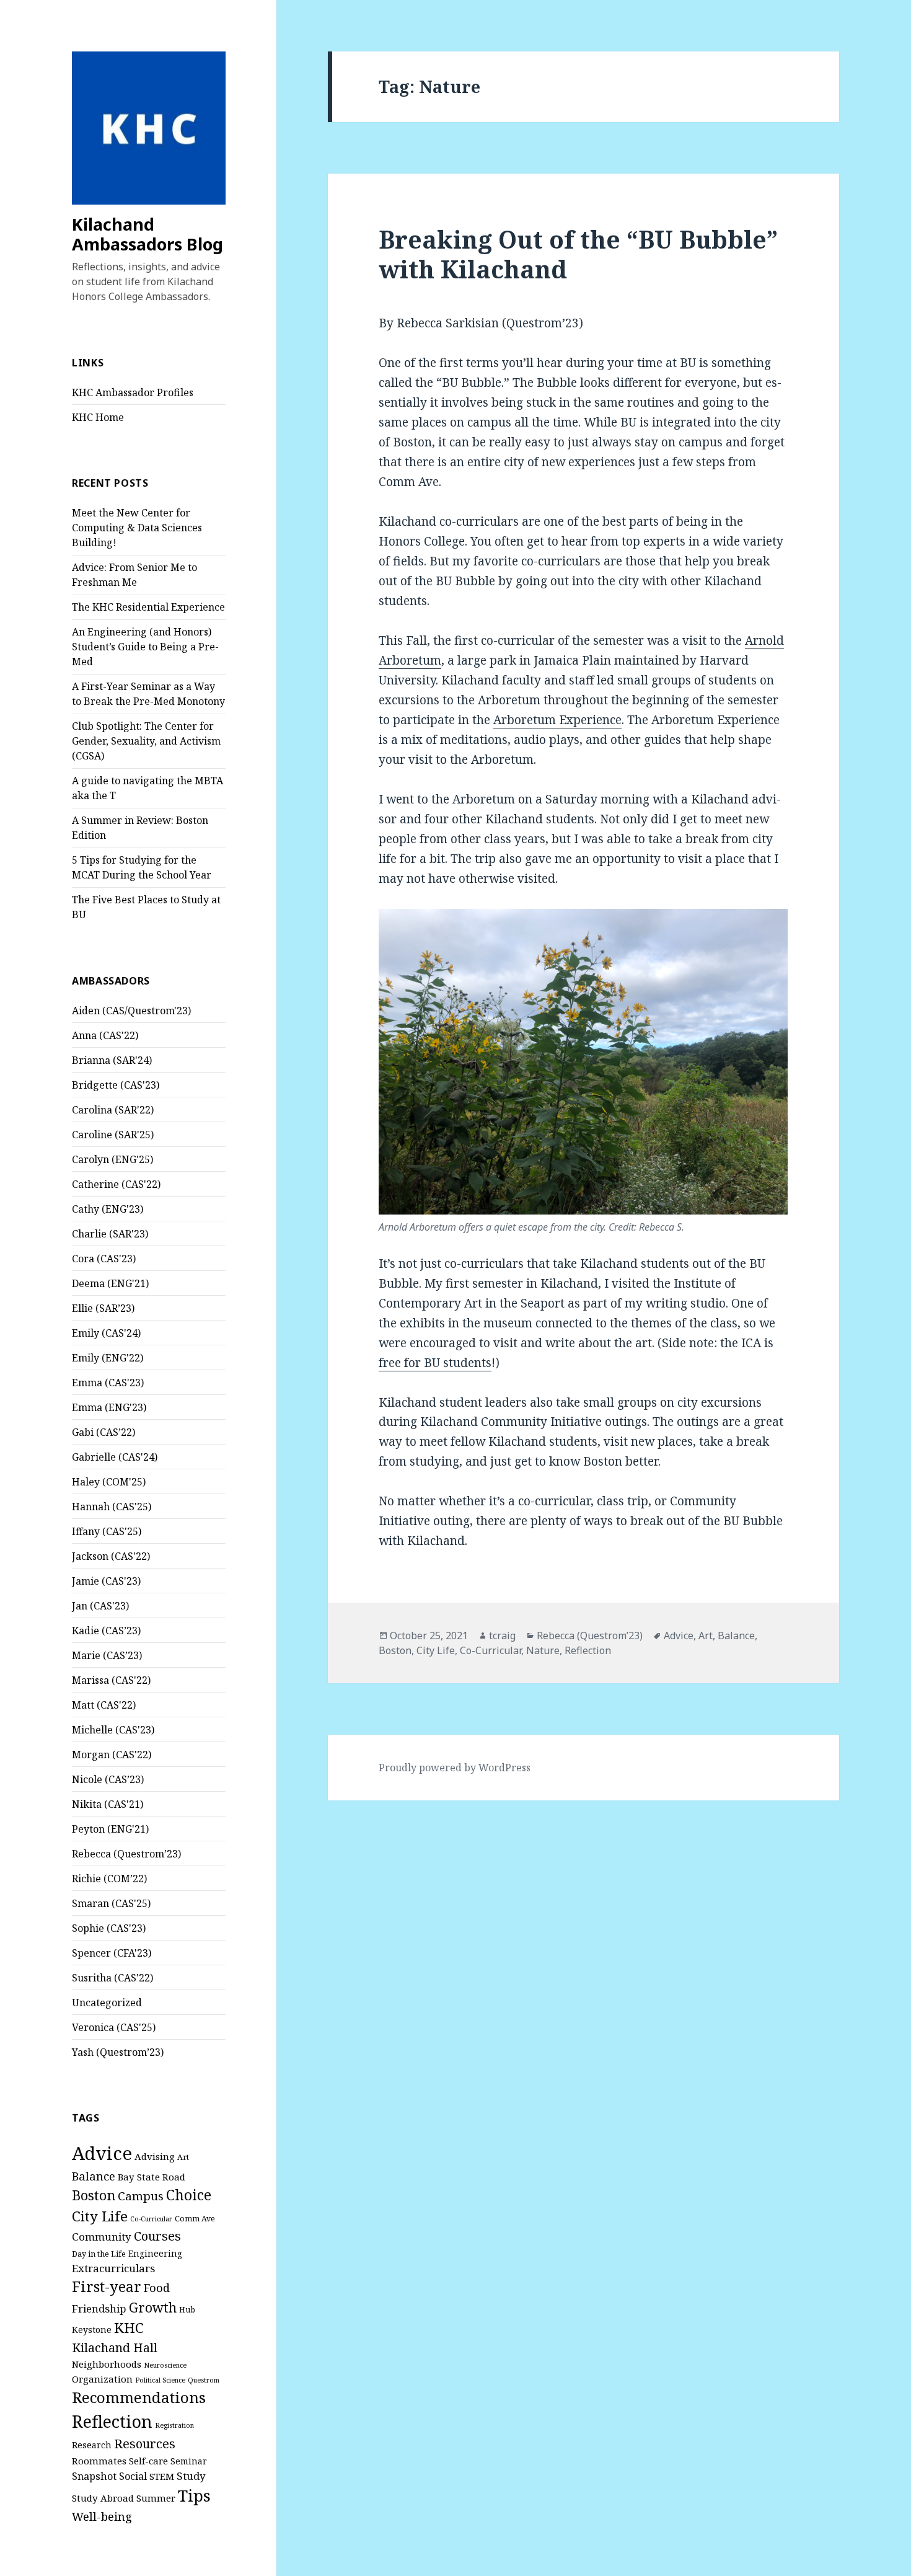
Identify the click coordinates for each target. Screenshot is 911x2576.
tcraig (502, 1635)
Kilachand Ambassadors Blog (147, 234)
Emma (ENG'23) (109, 1407)
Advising (155, 2156)
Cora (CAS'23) (104, 1259)
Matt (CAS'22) (104, 1705)
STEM (162, 2476)
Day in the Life (99, 2254)
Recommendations (139, 2397)
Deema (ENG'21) (110, 1283)
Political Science (160, 2380)
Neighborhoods (107, 2364)
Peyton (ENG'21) (110, 1829)
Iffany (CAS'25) (107, 1531)
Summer (156, 2498)
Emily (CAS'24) (106, 1333)
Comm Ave (195, 2219)
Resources (145, 2444)
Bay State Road (152, 2177)
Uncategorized (107, 2003)
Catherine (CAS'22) (116, 1184)
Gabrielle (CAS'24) (115, 1457)
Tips (194, 2495)
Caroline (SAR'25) (113, 1135)
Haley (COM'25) (109, 1482)
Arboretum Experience (557, 720)
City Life (100, 2216)
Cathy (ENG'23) (108, 1209)
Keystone (92, 2330)
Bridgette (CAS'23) (116, 1085)
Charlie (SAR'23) (110, 1234)
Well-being (102, 2516)
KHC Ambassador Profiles (133, 392)
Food (157, 2287)
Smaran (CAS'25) (111, 1903)
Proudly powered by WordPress (455, 1768)
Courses (157, 2236)
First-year (107, 2286)
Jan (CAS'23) (100, 1606)
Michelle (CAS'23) (113, 1730)
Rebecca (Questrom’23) (126, 1854)
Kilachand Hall (115, 2348)
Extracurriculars (113, 2268)
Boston (94, 2195)
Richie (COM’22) (109, 1879)
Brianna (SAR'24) (112, 1060)
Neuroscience (165, 2365)
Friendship (99, 2308)
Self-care (148, 2461)
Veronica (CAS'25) (114, 2027)
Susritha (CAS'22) (112, 1978)
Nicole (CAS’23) (108, 1779)
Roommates (99, 2461)
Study (191, 2476)
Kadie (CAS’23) (106, 1631)
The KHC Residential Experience (148, 607)
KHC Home (98, 417)
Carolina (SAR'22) (113, 1110)
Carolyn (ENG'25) (112, 1159)
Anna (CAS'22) (105, 1035)
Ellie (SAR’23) (103, 1308)
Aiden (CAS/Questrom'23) (131, 1011)
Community (102, 2237)
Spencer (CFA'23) (112, 1953)
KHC (129, 2328)
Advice (102, 2153)
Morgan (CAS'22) (112, 1755)
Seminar (189, 2461)
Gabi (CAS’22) (103, 1432)
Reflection (112, 2421)
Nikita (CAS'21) (108, 1804)
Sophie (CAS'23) (109, 1928)
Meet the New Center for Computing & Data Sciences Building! (137, 528)
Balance (94, 2176)
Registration (174, 2425)
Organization (102, 2379)
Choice (189, 2195)
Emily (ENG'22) (108, 1358)
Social (133, 2476)
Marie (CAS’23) (107, 1655)
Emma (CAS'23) (108, 1383)
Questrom (204, 2380)
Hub (187, 2310)
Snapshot (94, 2476)
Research (92, 2445)
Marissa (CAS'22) (111, 1680)
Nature (543, 1650)
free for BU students (435, 1363)
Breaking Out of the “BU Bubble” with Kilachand (578, 254)
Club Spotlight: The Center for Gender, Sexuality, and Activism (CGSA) (146, 741)
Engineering (155, 2253)
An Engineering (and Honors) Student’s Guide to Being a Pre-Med (145, 647)
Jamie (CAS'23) (106, 1581)
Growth (153, 2307)
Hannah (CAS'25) (112, 1507)
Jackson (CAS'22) (111, 1556)
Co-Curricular (151, 2219)
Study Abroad (103, 2498)
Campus (141, 2196)
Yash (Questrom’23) (118, 2052)
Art (183, 2157)
